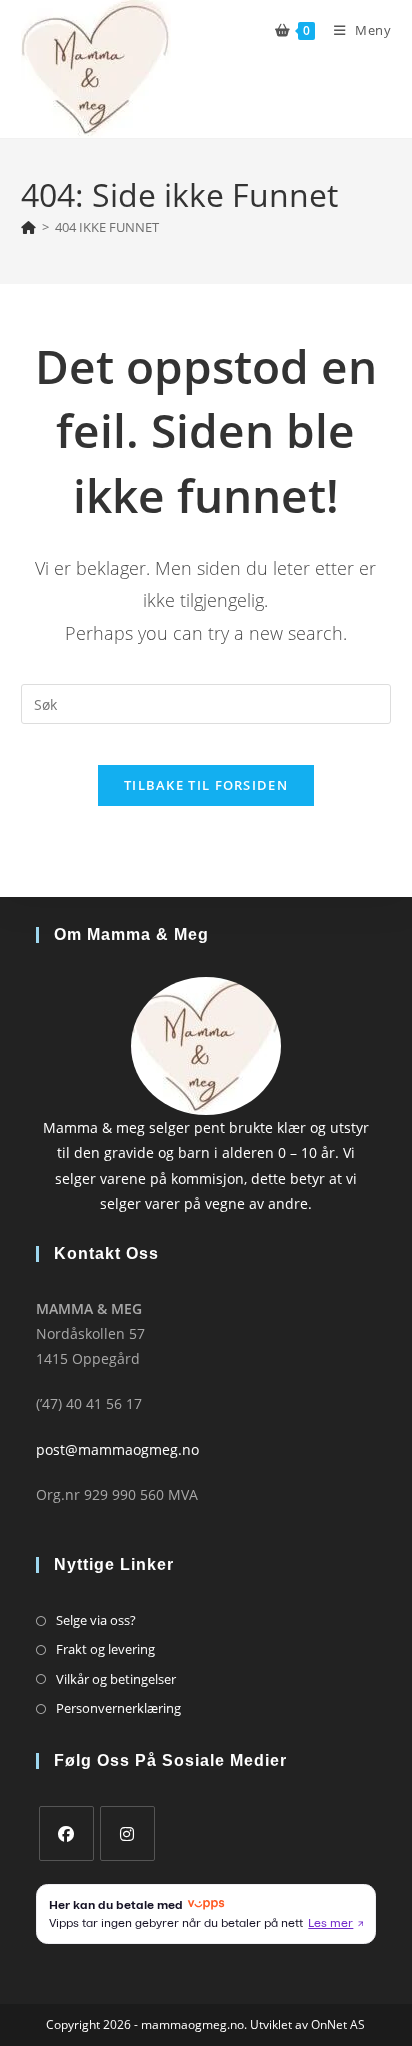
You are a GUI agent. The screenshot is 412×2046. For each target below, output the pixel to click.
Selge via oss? (96, 1620)
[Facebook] (66, 1833)
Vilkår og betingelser (116, 1679)
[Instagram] (127, 1833)
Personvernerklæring (118, 1708)
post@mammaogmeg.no (117, 1449)
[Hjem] (28, 227)
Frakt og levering (105, 1649)
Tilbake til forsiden (206, 785)
